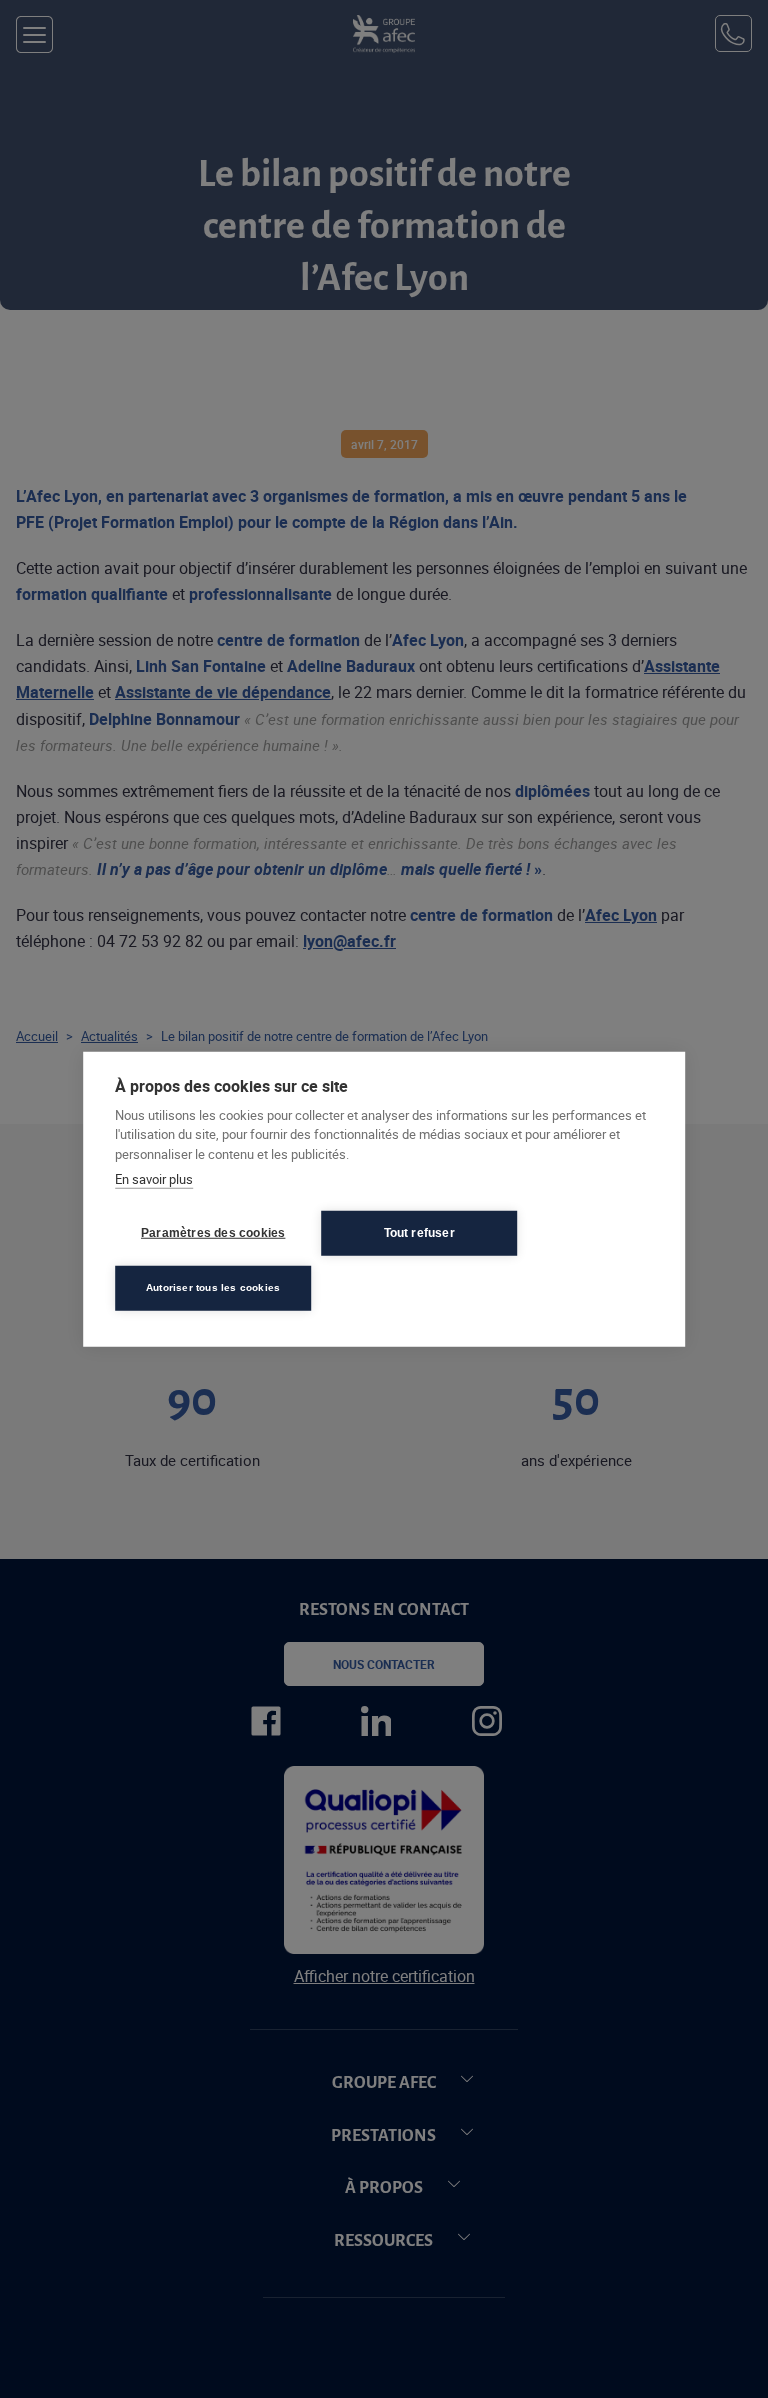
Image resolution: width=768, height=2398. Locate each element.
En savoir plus (154, 1179)
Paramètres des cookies (213, 1233)
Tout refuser (419, 1233)
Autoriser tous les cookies (213, 1287)
